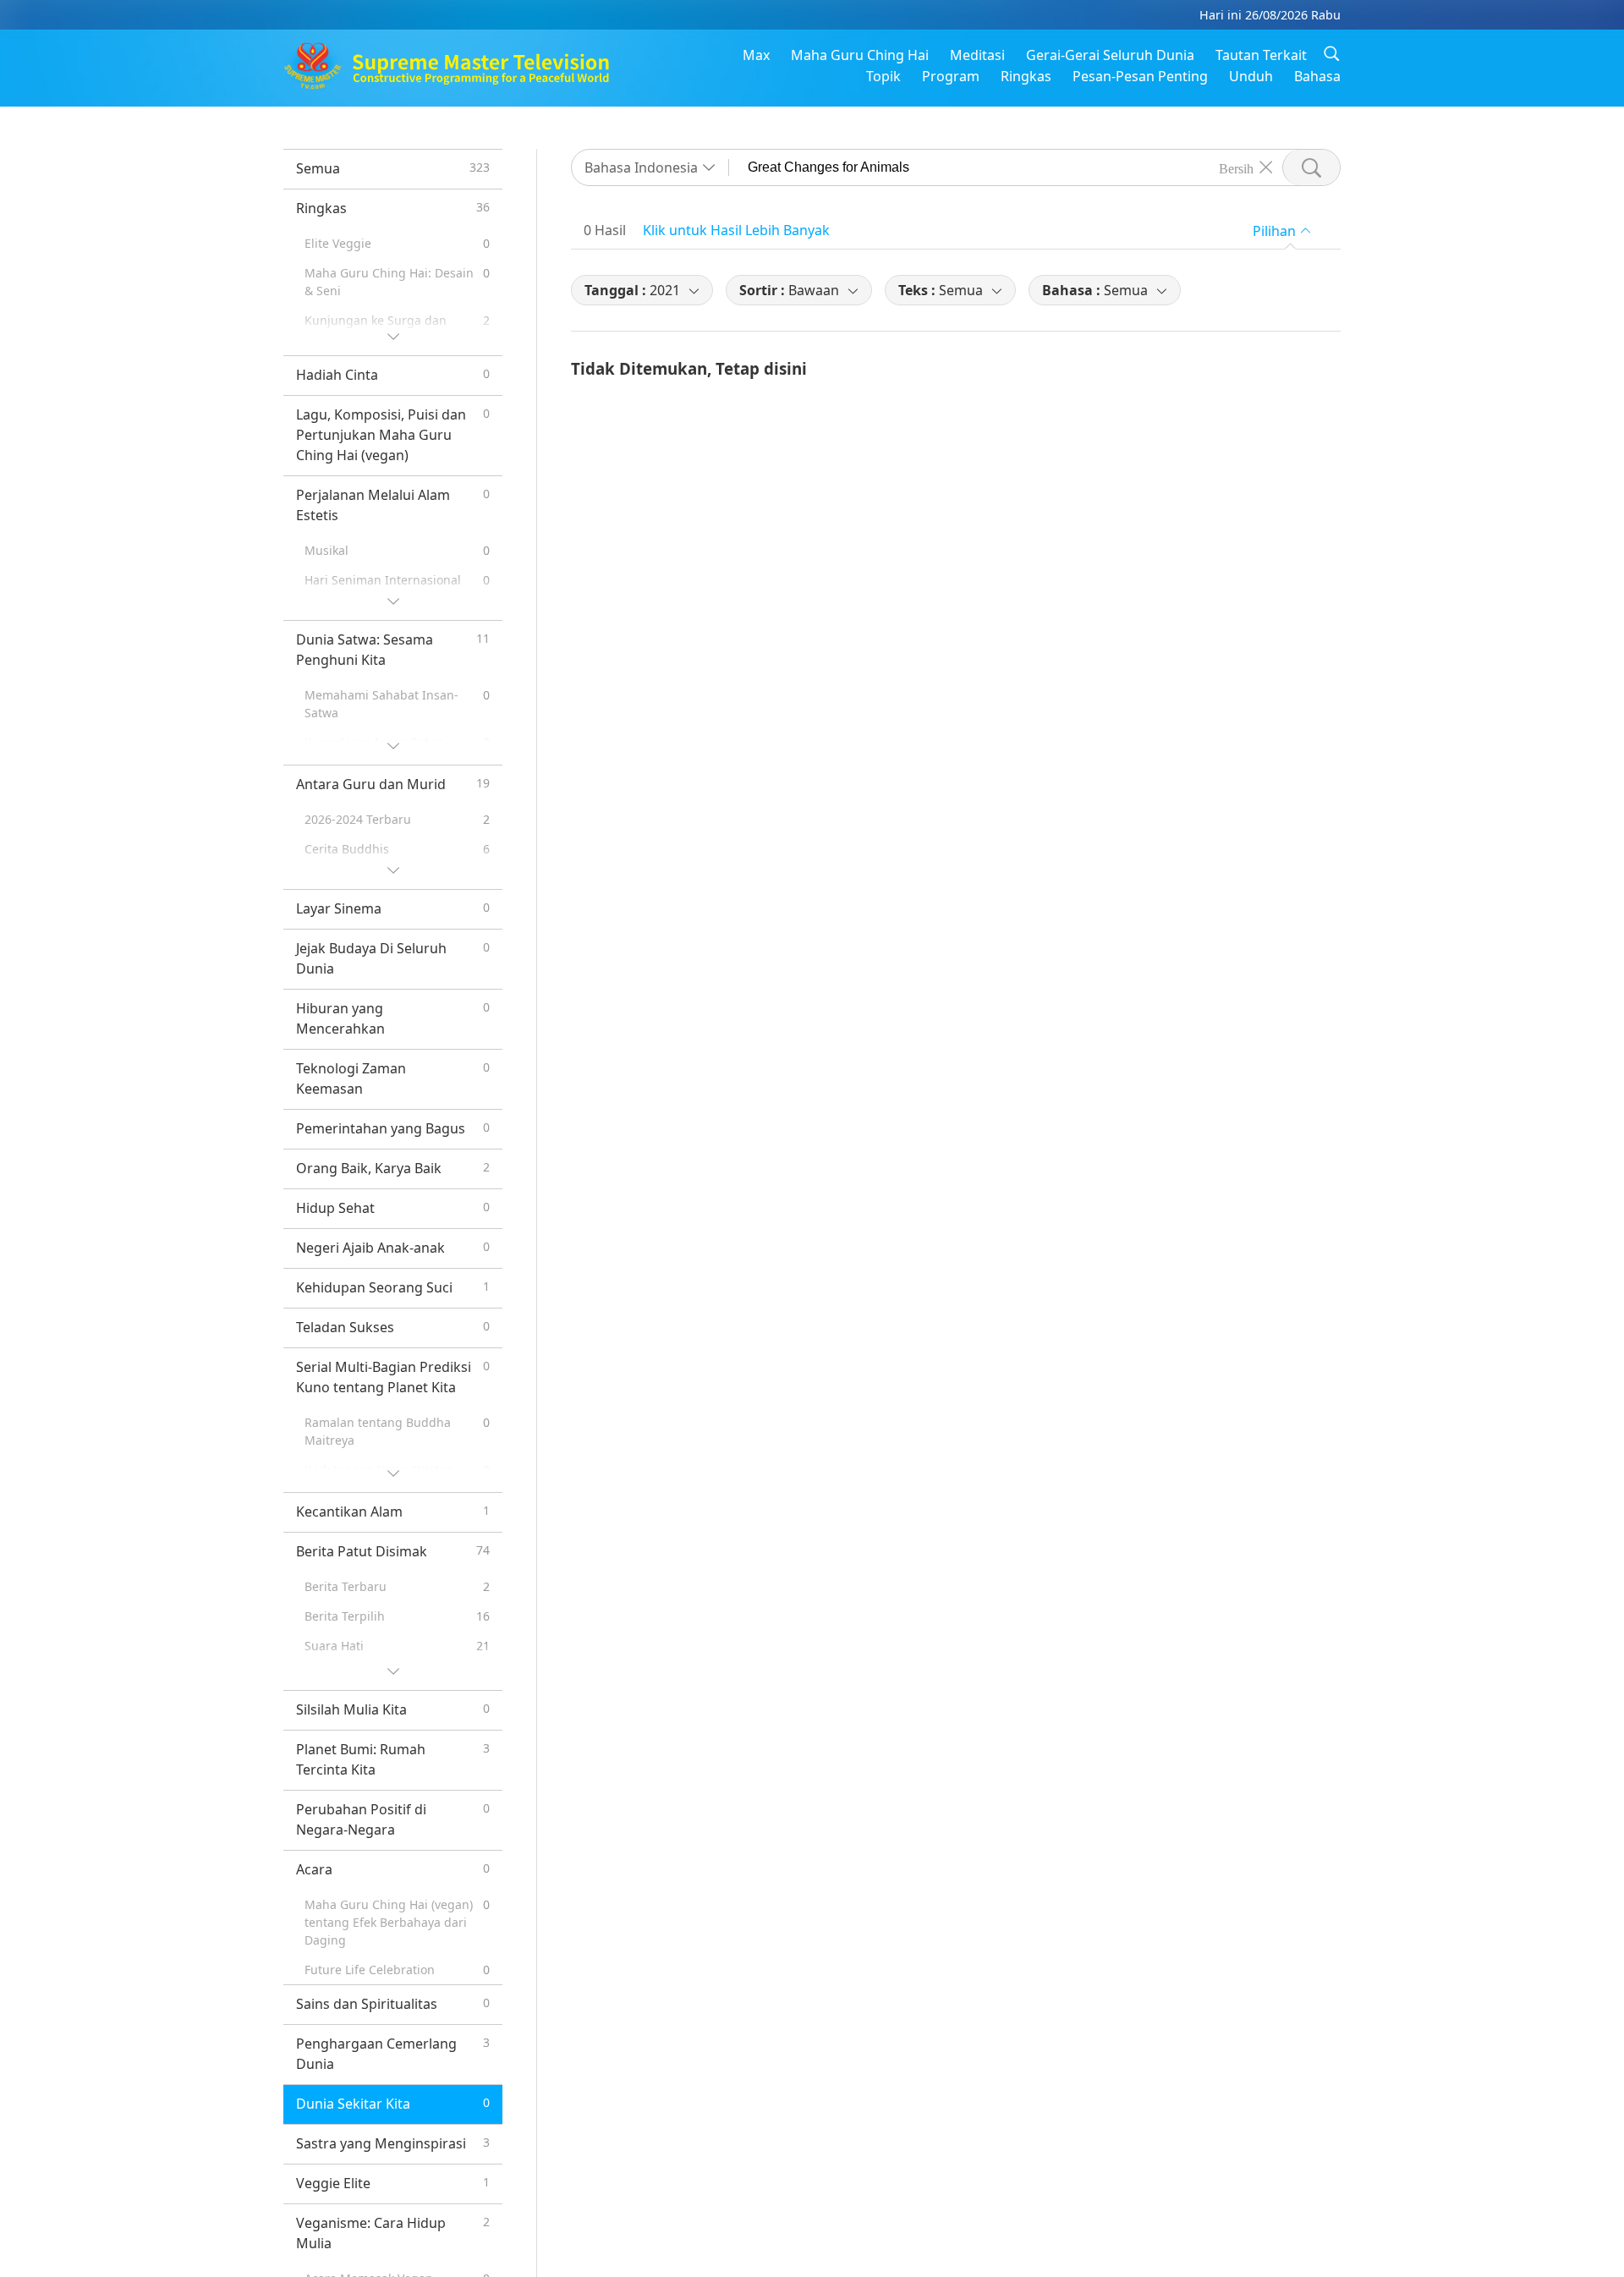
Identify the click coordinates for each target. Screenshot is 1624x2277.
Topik (883, 76)
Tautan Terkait (1261, 55)
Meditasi (977, 55)
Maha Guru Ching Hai (860, 55)
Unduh (1251, 76)
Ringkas (1026, 76)
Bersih (1236, 167)
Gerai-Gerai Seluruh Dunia (1110, 55)
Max (756, 55)
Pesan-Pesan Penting (1140, 76)
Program (951, 76)
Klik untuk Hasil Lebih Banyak (736, 230)
